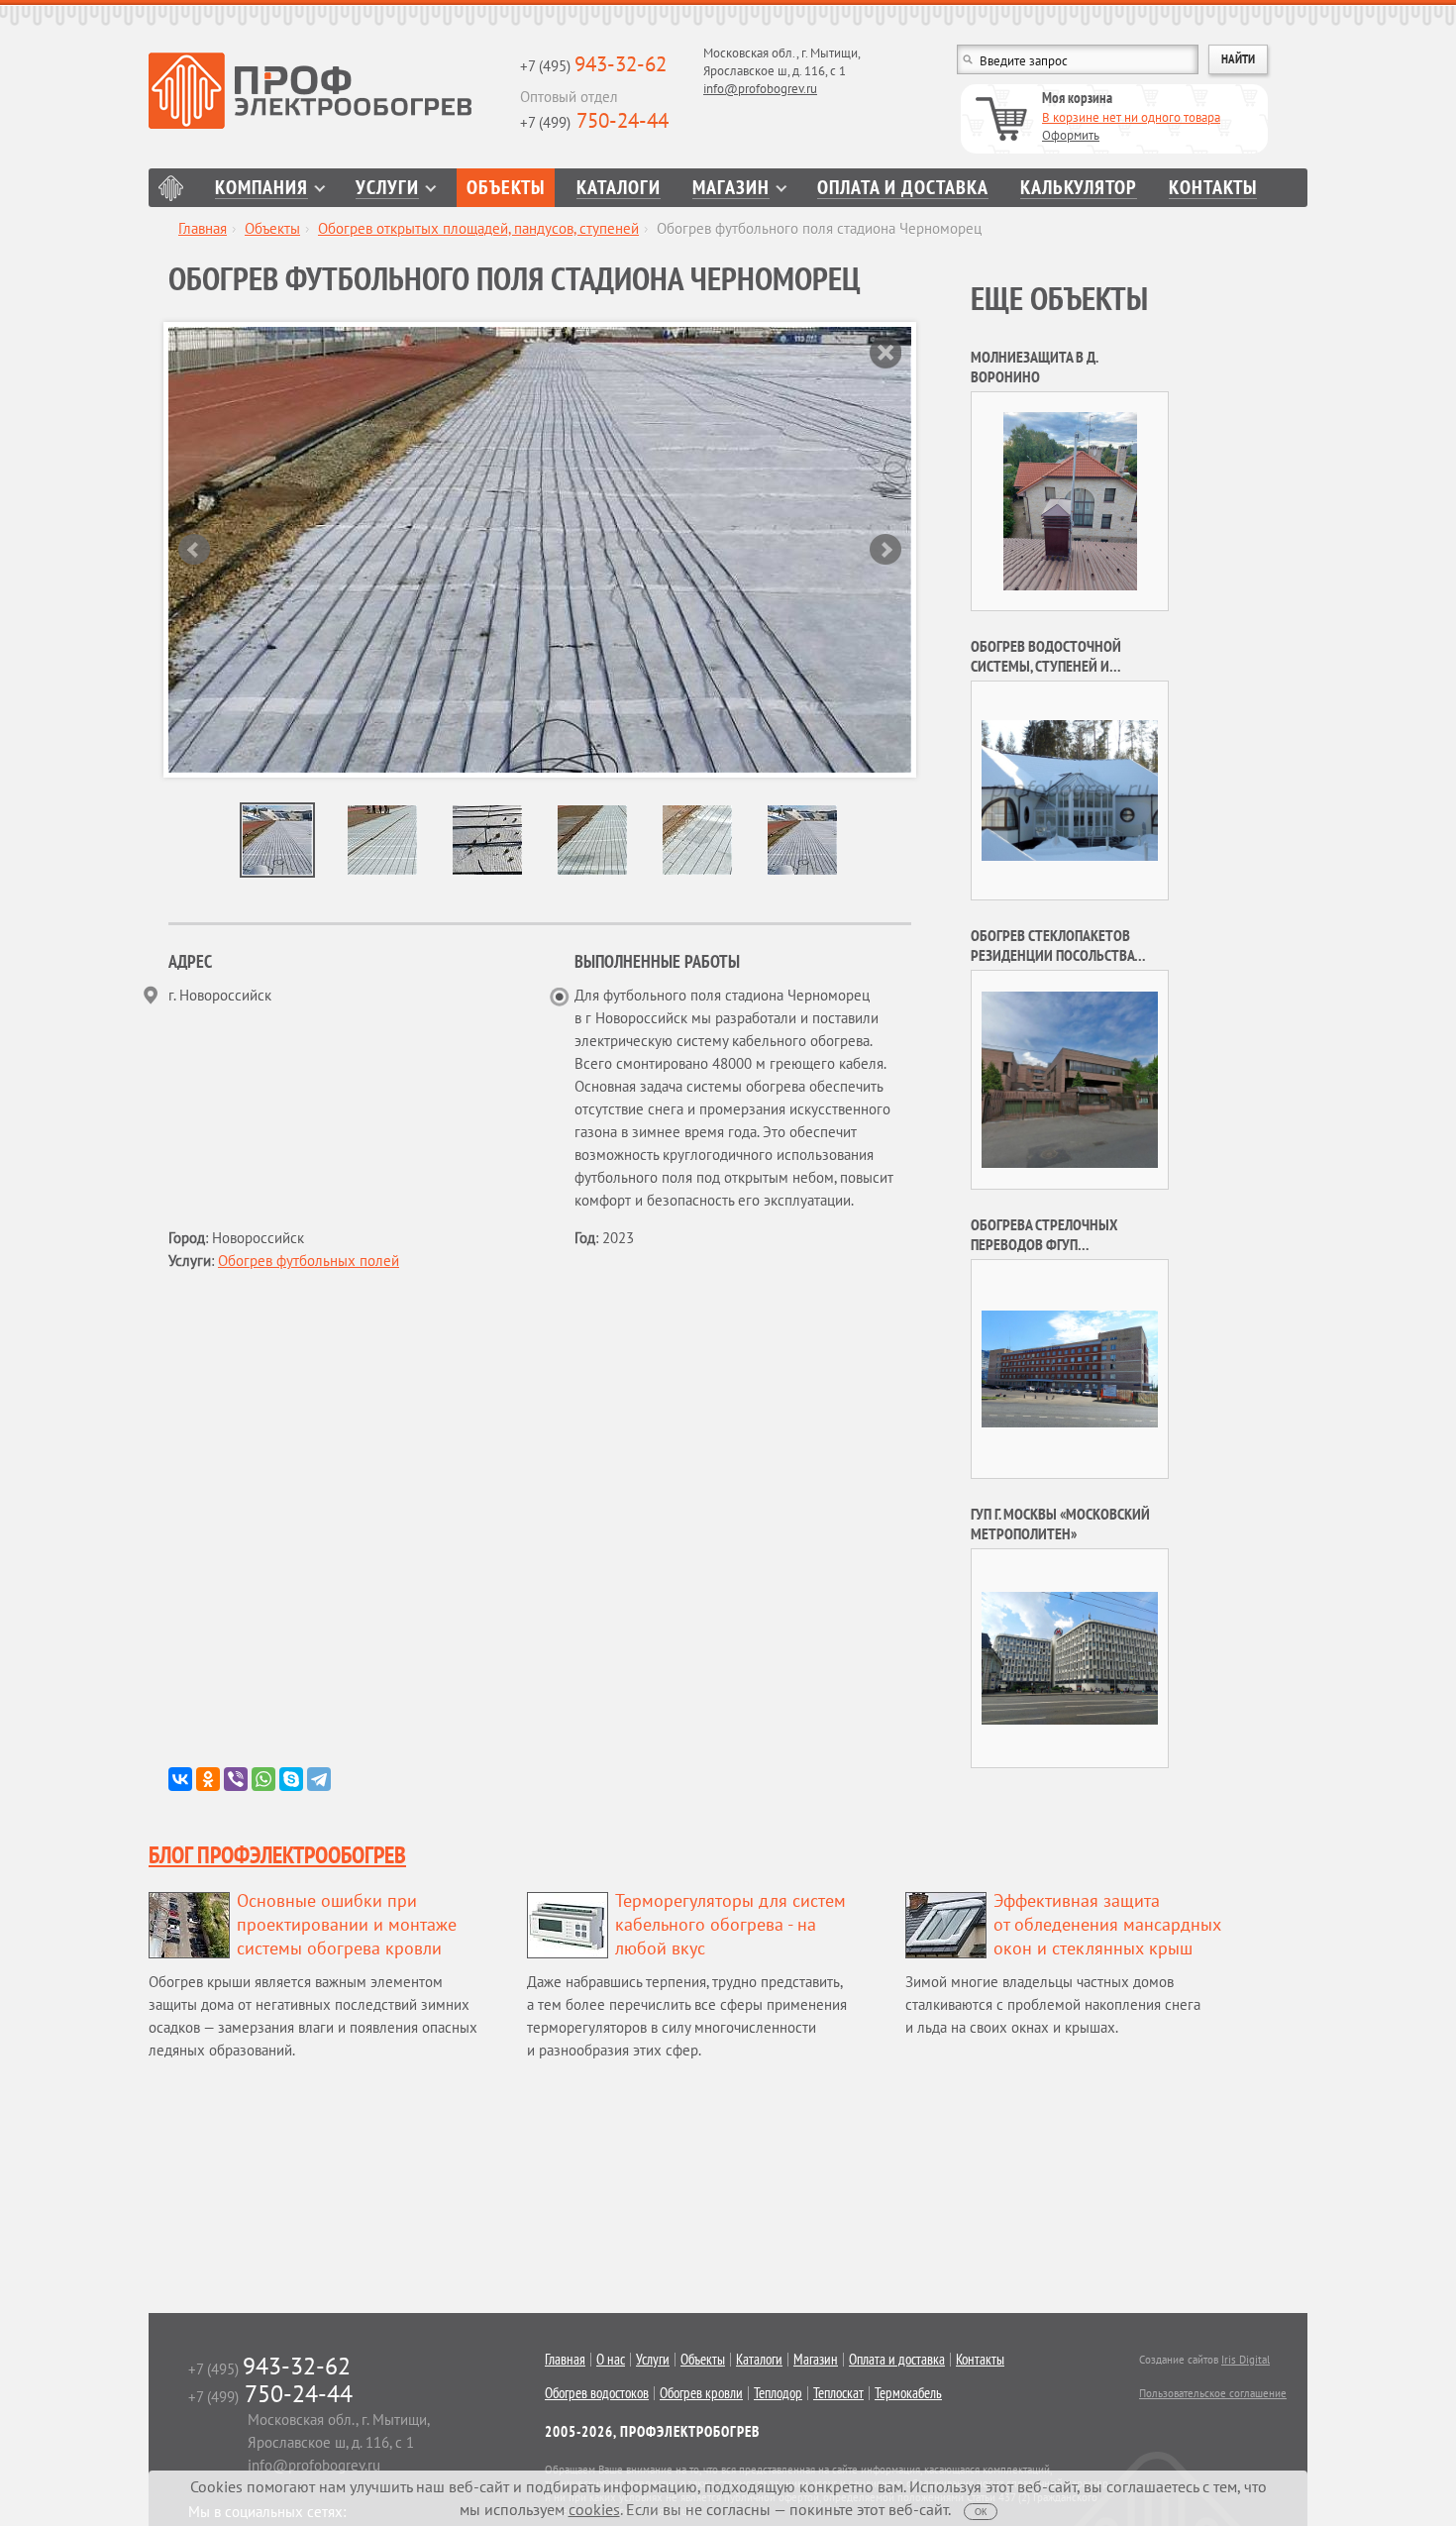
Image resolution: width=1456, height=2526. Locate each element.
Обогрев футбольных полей (309, 1261)
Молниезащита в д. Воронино (1034, 367)
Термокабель (908, 2393)
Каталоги (619, 188)
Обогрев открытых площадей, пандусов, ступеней (478, 228)
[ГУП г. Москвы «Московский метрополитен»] (1070, 1657)
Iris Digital (1246, 2360)
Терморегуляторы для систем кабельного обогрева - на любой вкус (730, 1924)
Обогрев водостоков (597, 2393)
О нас (611, 2360)
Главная (171, 188)
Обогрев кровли (701, 2393)
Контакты (1213, 188)
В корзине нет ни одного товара (1131, 117)
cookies (594, 2509)
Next (885, 550)
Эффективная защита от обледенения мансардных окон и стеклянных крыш (1107, 1924)
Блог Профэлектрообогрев (277, 1855)
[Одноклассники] (208, 1779)
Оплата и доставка (903, 188)
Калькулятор (1079, 188)
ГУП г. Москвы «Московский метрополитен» (1060, 1524)
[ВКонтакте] (180, 1779)
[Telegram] (319, 1779)
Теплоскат (838, 2393)
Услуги (387, 188)
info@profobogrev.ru (760, 89)
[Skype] (291, 1779)
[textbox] (1078, 59)
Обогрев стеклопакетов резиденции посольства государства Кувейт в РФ (1053, 955)
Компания (261, 188)
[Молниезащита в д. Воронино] (1070, 500)
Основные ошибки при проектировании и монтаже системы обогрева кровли (347, 1924)
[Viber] (236, 1779)
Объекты (506, 188)
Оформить (1071, 135)
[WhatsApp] (263, 1779)
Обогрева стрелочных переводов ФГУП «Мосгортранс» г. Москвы (1053, 1244)
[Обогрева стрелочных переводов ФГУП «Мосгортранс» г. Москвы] (1070, 1368)
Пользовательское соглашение (1213, 2393)
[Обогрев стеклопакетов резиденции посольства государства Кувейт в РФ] (1070, 1078)
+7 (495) (593, 66)
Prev (194, 550)
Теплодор (778, 2393)
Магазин (731, 188)
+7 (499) (594, 122)
